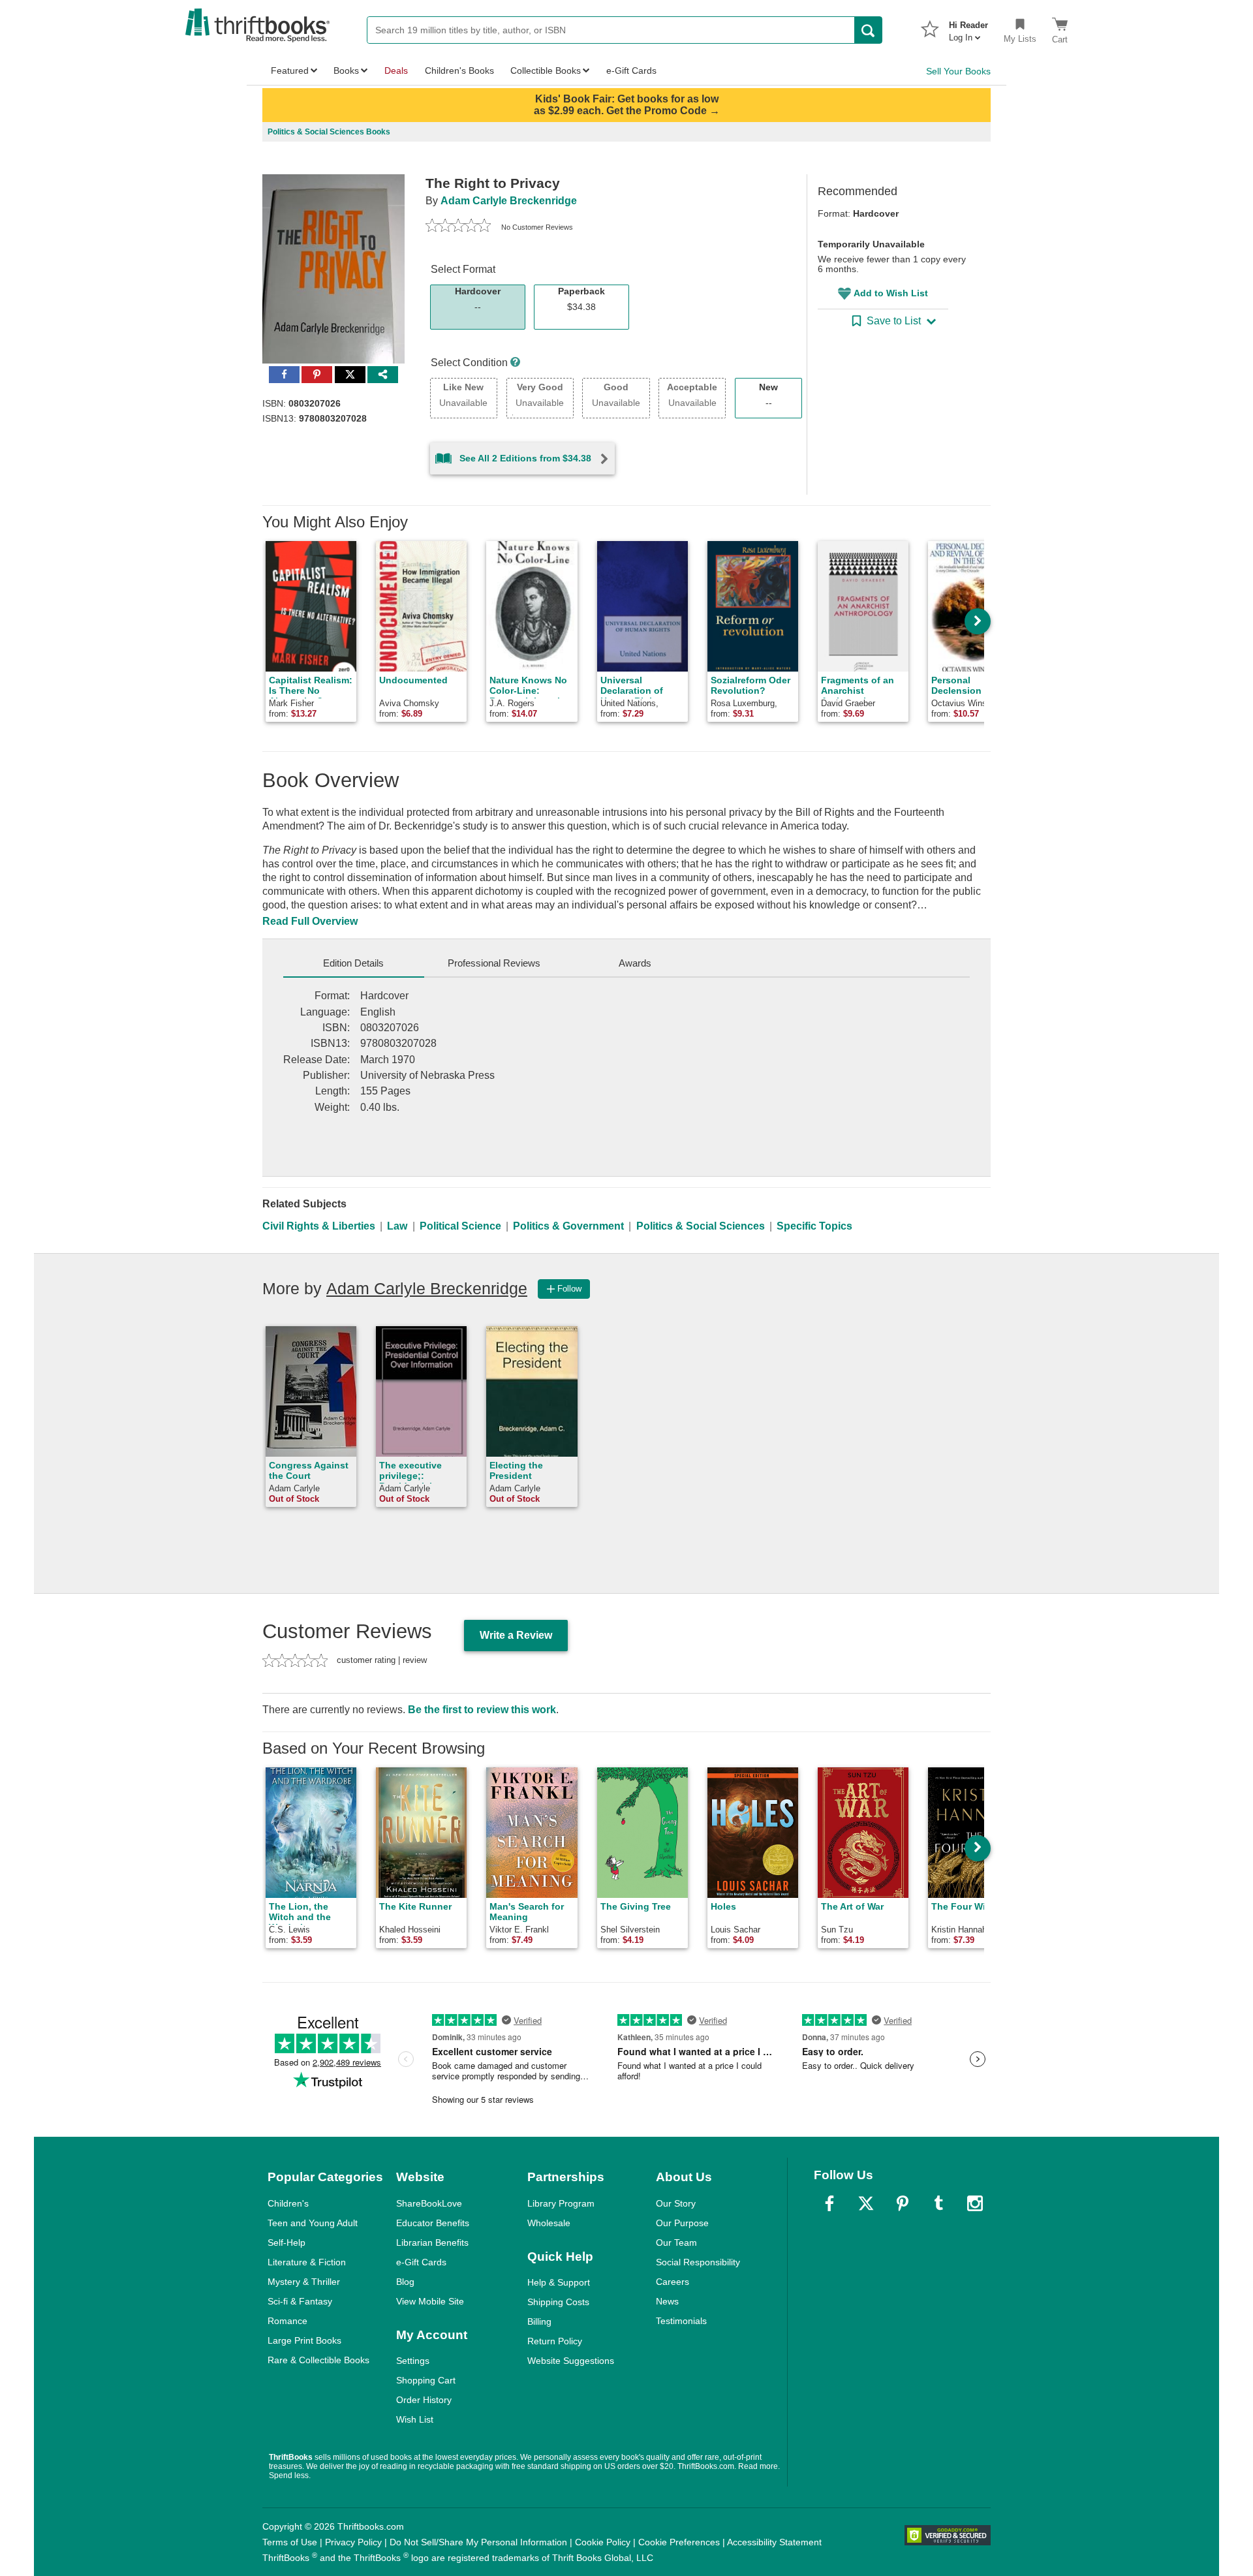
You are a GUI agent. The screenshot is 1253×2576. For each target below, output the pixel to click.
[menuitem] (968, 27)
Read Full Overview (310, 921)
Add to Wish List (891, 293)
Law (397, 1226)
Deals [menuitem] (396, 70)
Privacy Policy (353, 2542)
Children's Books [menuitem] (459, 70)
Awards (635, 963)
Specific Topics (814, 1226)
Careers (673, 2282)
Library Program (561, 2203)
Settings (413, 2361)
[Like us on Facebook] (829, 2203)
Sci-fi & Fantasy (300, 2301)
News (667, 2301)
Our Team (676, 2242)
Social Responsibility (698, 2262)
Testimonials (681, 2321)
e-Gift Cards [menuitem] (631, 70)
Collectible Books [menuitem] (546, 70)
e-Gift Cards (421, 2262)
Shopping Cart (426, 2380)
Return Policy (555, 2341)
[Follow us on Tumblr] (938, 2203)
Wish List (415, 2419)
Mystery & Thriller (304, 2282)
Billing (539, 2321)
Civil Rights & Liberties (319, 1226)
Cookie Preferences (679, 2542)
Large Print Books (304, 2340)
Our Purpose (682, 2223)
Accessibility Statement (774, 2542)
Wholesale (549, 2223)
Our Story (676, 2203)
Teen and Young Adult (313, 2223)
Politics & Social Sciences (701, 1226)
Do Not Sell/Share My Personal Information (478, 2542)
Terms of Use (290, 2542)
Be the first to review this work (482, 1710)
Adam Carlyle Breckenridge (509, 201)
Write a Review (516, 1635)
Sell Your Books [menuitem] (958, 71)
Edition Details (353, 963)
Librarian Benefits (432, 2242)
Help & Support (559, 2282)
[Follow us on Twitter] (866, 2203)
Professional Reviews (494, 963)
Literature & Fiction (307, 2262)
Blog (405, 2282)
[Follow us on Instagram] (975, 2203)
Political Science (460, 1226)
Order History (424, 2400)
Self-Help (286, 2242)
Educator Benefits (433, 2223)
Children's (288, 2203)
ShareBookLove (429, 2203)
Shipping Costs (558, 2302)
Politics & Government (568, 1226)
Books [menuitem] (346, 70)
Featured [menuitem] (290, 70)
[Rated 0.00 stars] (458, 227)
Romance (287, 2321)
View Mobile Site (430, 2301)
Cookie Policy (603, 2542)
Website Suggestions (571, 2361)
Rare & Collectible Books (318, 2360)
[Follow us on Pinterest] (903, 2203)
